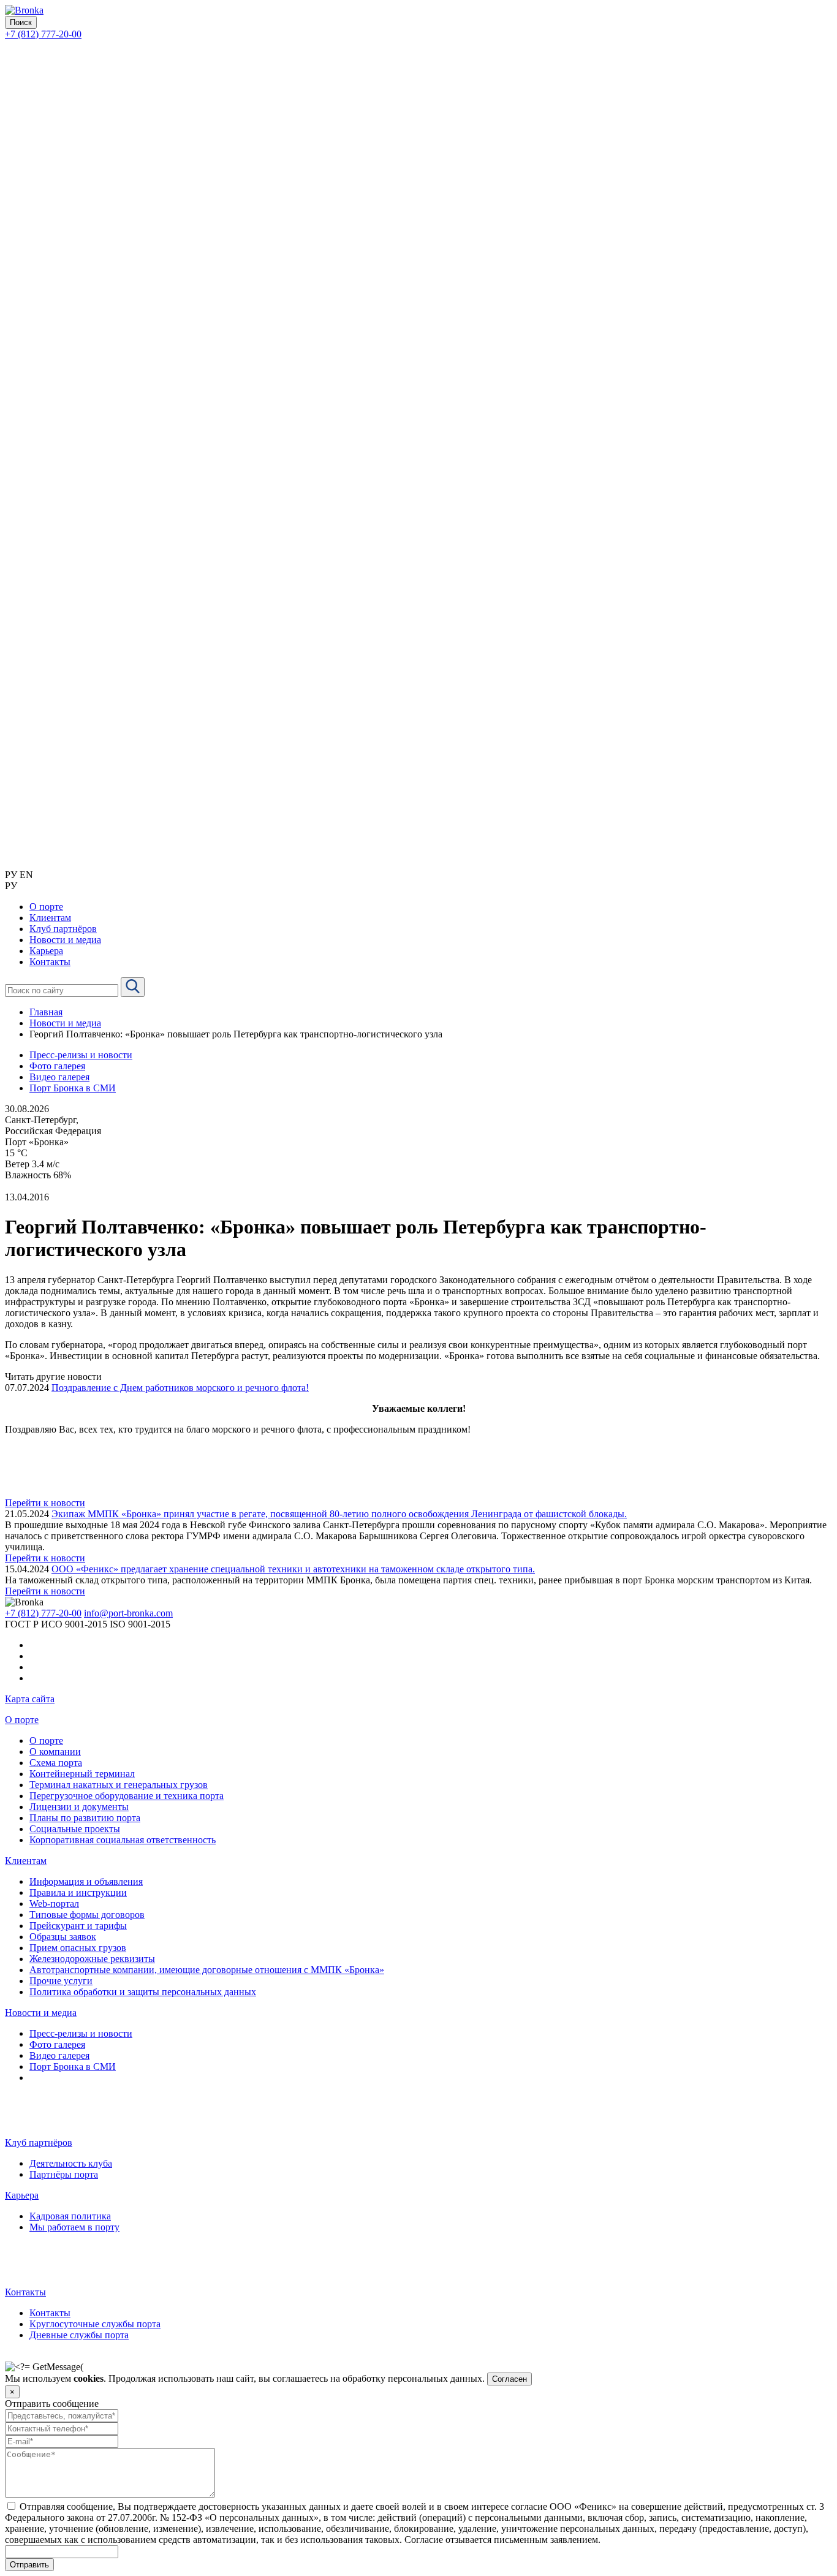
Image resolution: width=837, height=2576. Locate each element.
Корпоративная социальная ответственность (123, 1840)
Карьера (22, 2195)
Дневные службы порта (79, 2335)
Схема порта (56, 1763)
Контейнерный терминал (82, 1774)
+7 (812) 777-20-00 (43, 34)
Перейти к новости (45, 1503)
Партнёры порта (64, 2174)
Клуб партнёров (39, 2142)
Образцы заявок (63, 1937)
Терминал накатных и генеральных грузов (119, 1785)
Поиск (21, 22)
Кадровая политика (70, 2216)
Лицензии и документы (79, 1807)
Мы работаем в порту (74, 2227)
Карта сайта (30, 1699)
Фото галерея (57, 1066)
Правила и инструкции (78, 1892)
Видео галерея (59, 1077)
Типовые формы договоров (87, 1915)
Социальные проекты (75, 1829)
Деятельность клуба (71, 2163)
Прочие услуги (61, 1981)
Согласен (509, 2379)
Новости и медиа (65, 1023)
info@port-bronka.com (128, 1613)
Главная (46, 1012)
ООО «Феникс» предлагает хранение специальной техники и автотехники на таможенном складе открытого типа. (293, 1569)
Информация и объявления (86, 1881)
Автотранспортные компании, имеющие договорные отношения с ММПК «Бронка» (207, 1970)
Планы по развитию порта (85, 1818)
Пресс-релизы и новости (81, 1055)
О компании (55, 1752)
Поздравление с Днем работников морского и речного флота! (180, 1388)
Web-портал (54, 1904)
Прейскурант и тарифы (78, 1926)
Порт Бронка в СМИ (73, 1088)
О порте (22, 1720)
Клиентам (26, 1861)
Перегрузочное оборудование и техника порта (127, 1796)
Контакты (25, 2292)
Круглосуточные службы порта (95, 2324)
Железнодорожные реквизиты (92, 1959)
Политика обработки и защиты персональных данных (143, 1992)
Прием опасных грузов (78, 1948)
